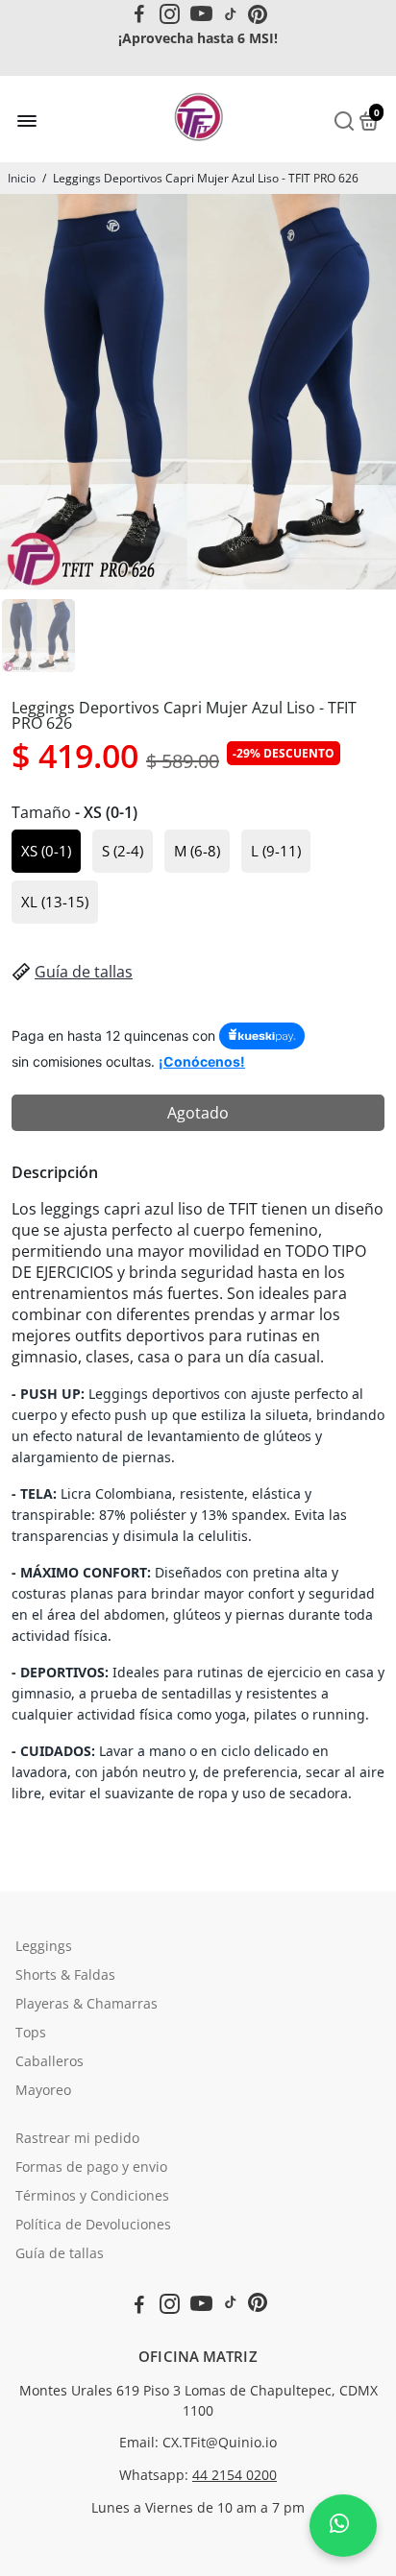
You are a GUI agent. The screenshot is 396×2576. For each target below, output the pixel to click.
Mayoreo (43, 2090)
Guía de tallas (84, 972)
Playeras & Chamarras (87, 2004)
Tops (31, 2033)
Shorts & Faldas (65, 1975)
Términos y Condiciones (92, 2196)
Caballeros (49, 2061)
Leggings (44, 1946)
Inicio (22, 178)
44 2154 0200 (235, 2475)
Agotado (198, 1113)
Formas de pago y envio (91, 2167)
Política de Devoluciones (93, 2225)
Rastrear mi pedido (77, 2138)
